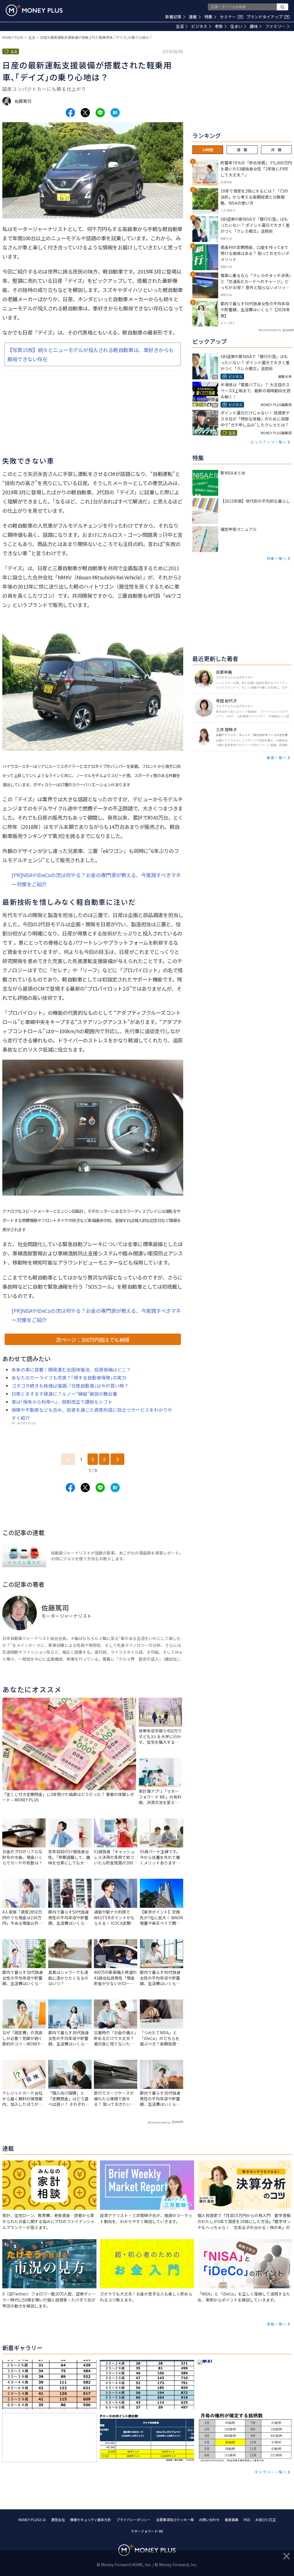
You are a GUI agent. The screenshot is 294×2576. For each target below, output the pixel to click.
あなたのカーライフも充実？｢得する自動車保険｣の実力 (69, 1378)
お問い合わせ (209, 2520)
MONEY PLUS (13, 37)
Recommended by (159, 2122)
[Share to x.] (85, 113)
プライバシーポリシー (134, 2520)
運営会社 (58, 2520)
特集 (208, 17)
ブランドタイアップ (267, 17)
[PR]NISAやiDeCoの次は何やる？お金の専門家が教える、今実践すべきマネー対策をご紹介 (96, 879)
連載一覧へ (277, 2324)
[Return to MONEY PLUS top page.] (34, 10)
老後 (219, 26)
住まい (236, 26)
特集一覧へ (277, 558)
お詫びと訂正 (266, 2520)
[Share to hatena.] (115, 113)
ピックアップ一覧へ (269, 442)
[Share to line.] (100, 113)
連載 (193, 17)
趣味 (254, 26)
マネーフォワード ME (147, 2531)
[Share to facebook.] (70, 113)
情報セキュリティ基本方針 (91, 2520)
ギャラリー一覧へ (271, 2472)
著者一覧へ (277, 757)
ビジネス (199, 26)
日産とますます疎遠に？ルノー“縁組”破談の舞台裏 (64, 1394)
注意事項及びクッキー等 (175, 2520)
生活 (180, 26)
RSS (247, 2520)
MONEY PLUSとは (32, 2520)
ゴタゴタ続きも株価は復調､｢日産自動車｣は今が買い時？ (70, 1386)
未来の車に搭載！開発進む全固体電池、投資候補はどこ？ (71, 1369)
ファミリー (275, 26)
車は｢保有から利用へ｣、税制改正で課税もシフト (62, 1402)
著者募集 (232, 2520)
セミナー (231, 17)
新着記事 (173, 17)
